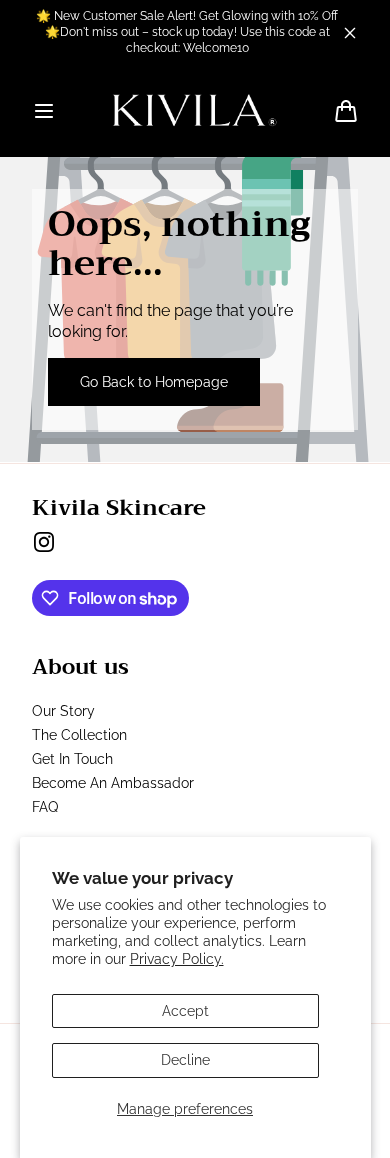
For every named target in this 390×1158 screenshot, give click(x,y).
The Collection (79, 735)
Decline (185, 1060)
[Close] (350, 33)
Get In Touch (72, 759)
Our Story (63, 711)
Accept (185, 1011)
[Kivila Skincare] (195, 111)
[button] (44, 111)
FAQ (45, 807)
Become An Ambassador (113, 783)
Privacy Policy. (177, 959)
